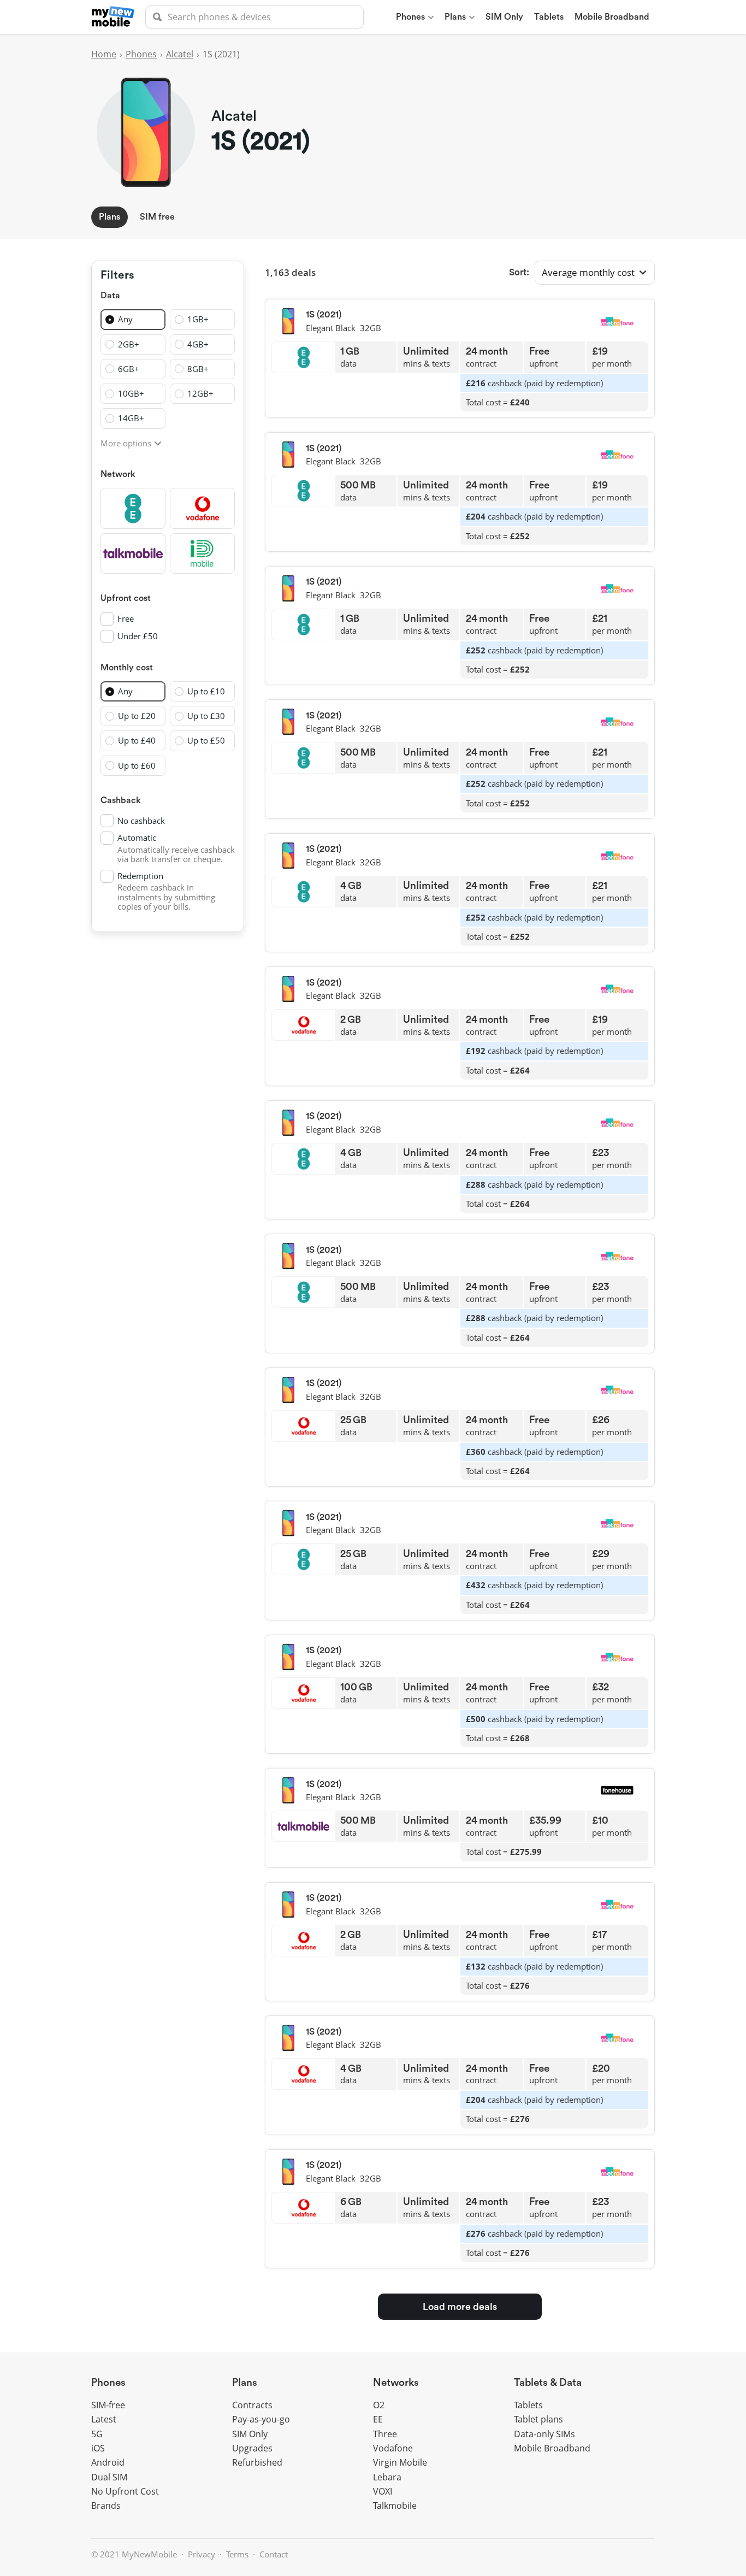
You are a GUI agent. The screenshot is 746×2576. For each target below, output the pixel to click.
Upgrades (252, 2448)
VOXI (383, 2491)
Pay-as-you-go (261, 2419)
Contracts (252, 2405)
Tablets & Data (548, 2383)
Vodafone (393, 2448)
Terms (237, 2554)
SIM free (157, 217)
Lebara (387, 2477)
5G (97, 2434)
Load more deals (460, 2307)
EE (378, 2419)
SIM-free (108, 2405)
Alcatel (180, 54)
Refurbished (257, 2462)
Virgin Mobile (400, 2462)
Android (108, 2462)
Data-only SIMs (544, 2434)
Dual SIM (109, 2477)
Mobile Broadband (612, 17)
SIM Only (504, 17)
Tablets (549, 17)
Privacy (202, 2554)
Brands (106, 2506)
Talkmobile (395, 2506)
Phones (410, 17)
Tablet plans (538, 2419)
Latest (104, 2419)
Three (385, 2434)
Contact (274, 2554)
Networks (396, 2383)
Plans (455, 17)
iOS (98, 2448)
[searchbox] (254, 17)
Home (104, 54)
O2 (379, 2405)
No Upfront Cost (125, 2491)
